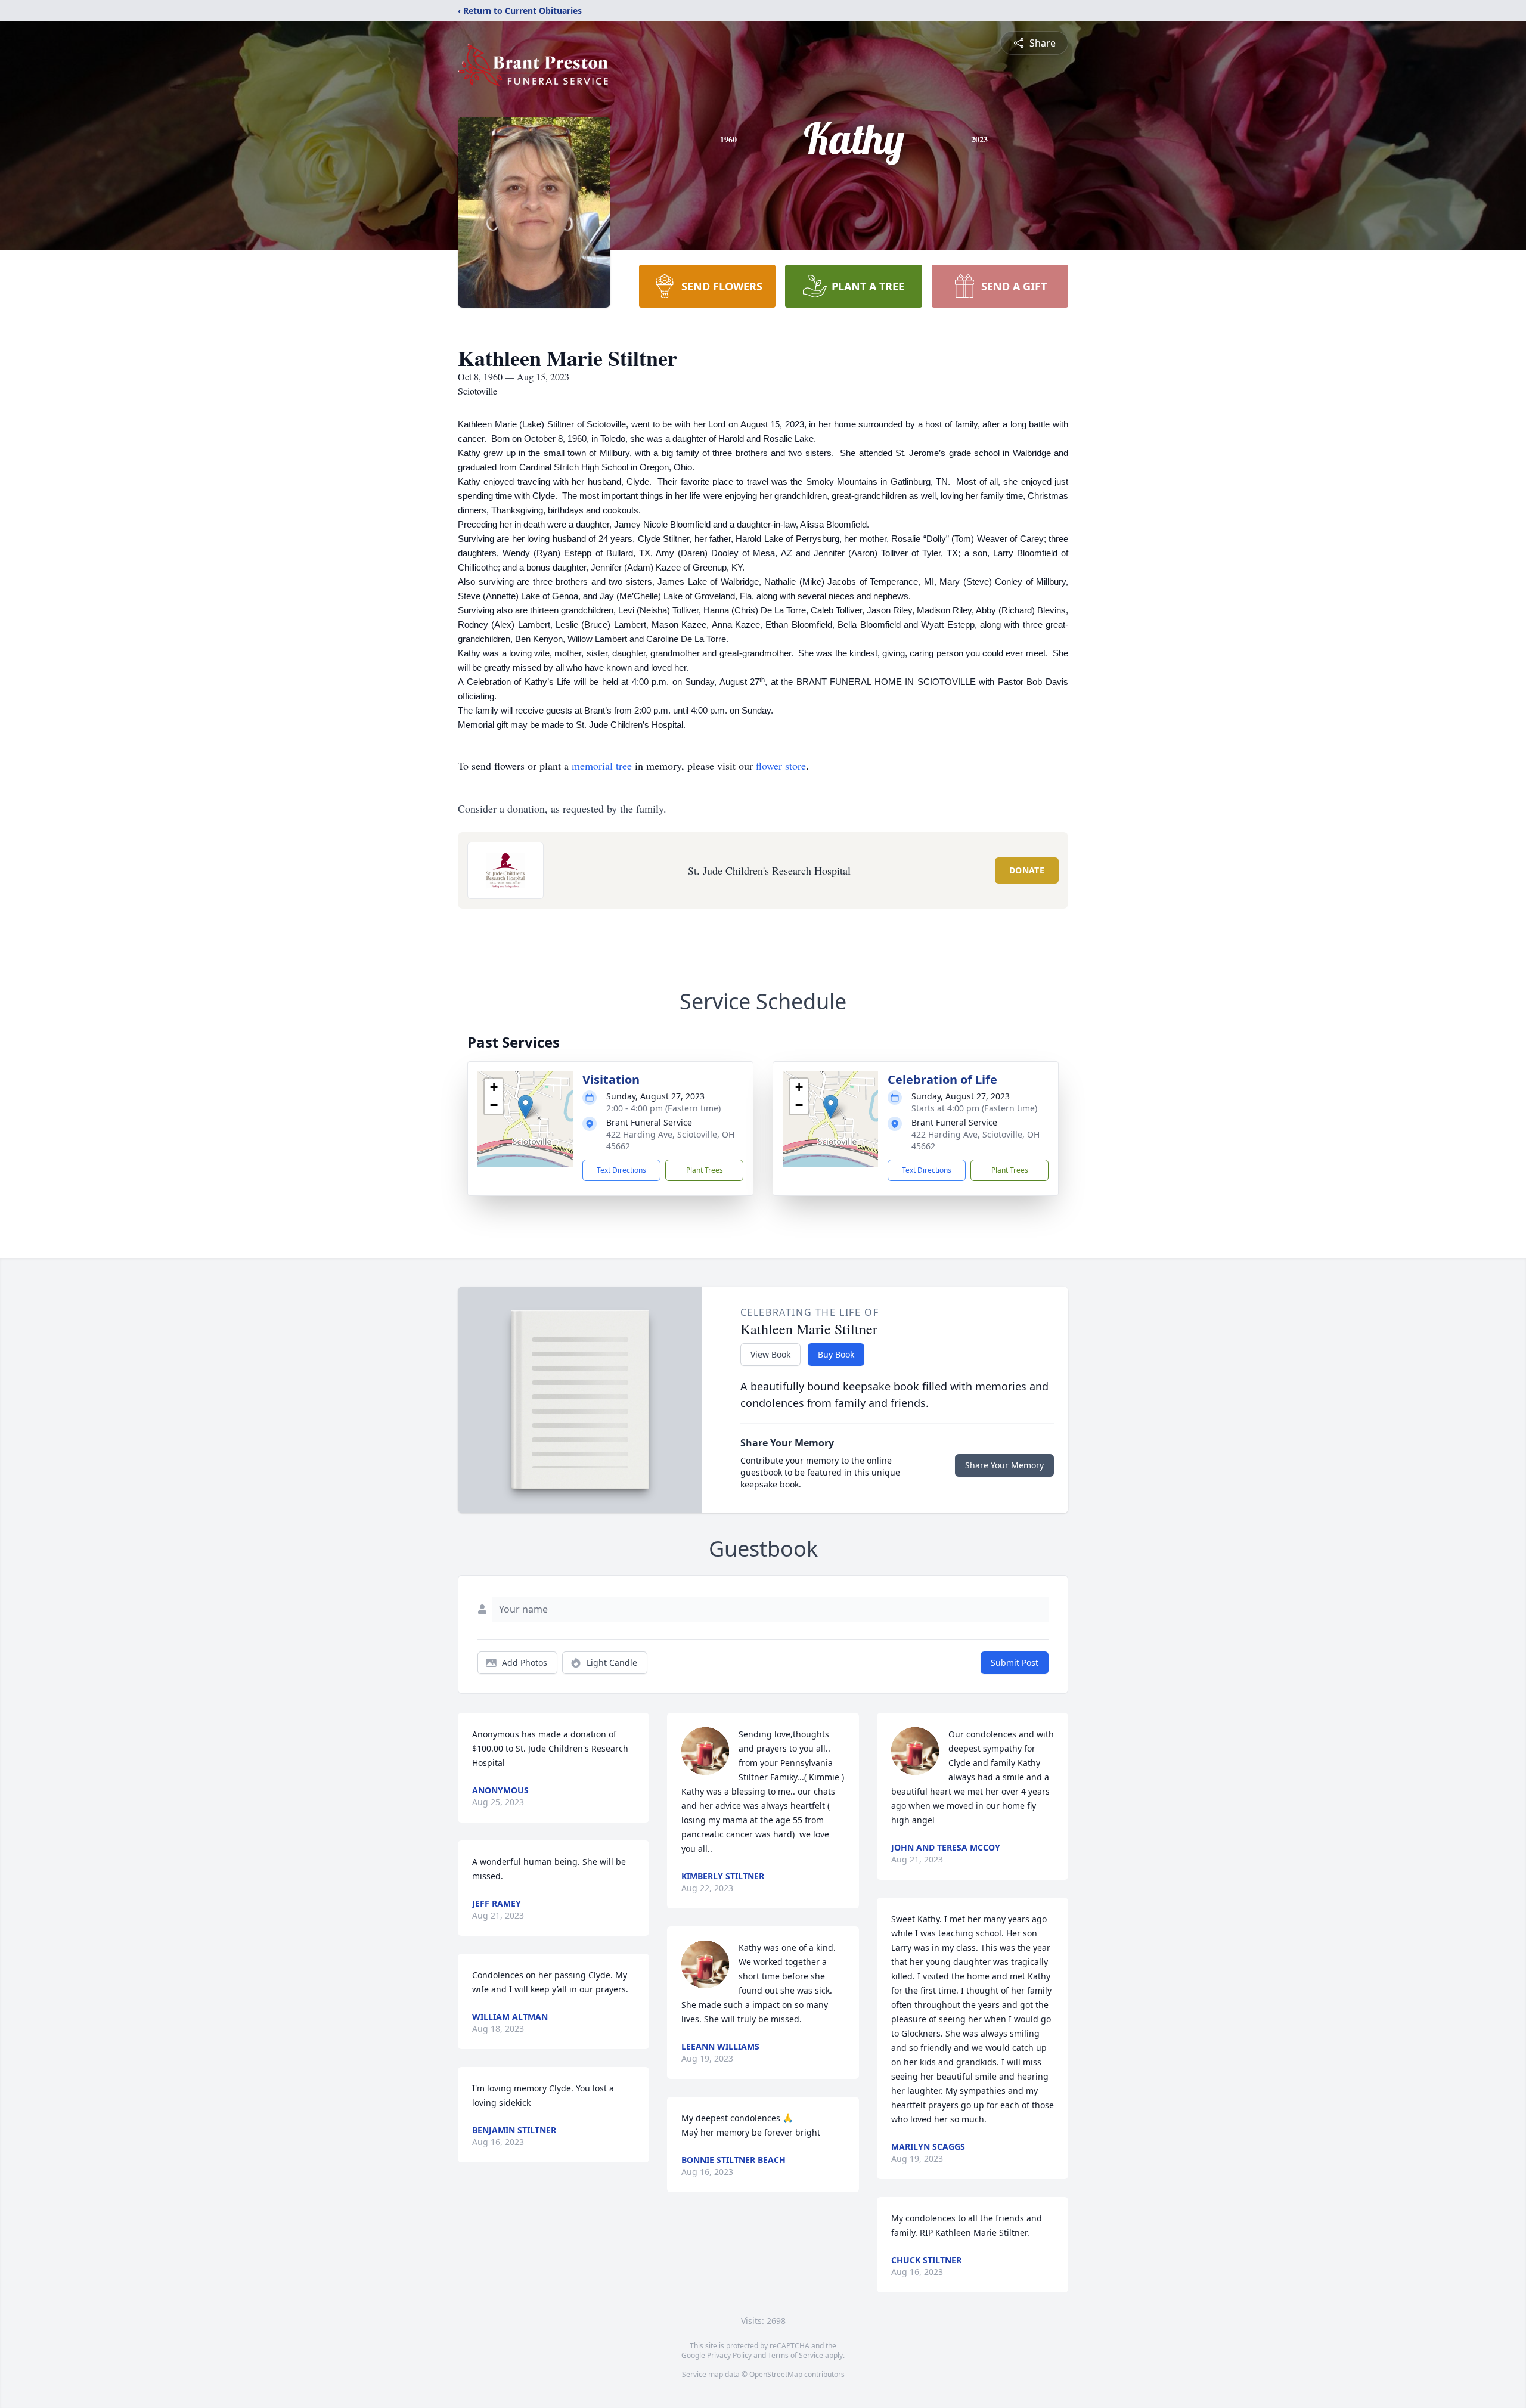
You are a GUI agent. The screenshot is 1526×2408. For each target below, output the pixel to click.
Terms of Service (795, 2355)
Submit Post (1015, 1662)
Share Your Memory (1004, 1465)
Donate (1027, 870)
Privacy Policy (729, 2355)
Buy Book (836, 1354)
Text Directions (621, 1170)
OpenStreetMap (776, 2374)
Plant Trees (705, 1170)
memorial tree (602, 766)
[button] (525, 1107)
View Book (770, 1354)
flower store (781, 766)
